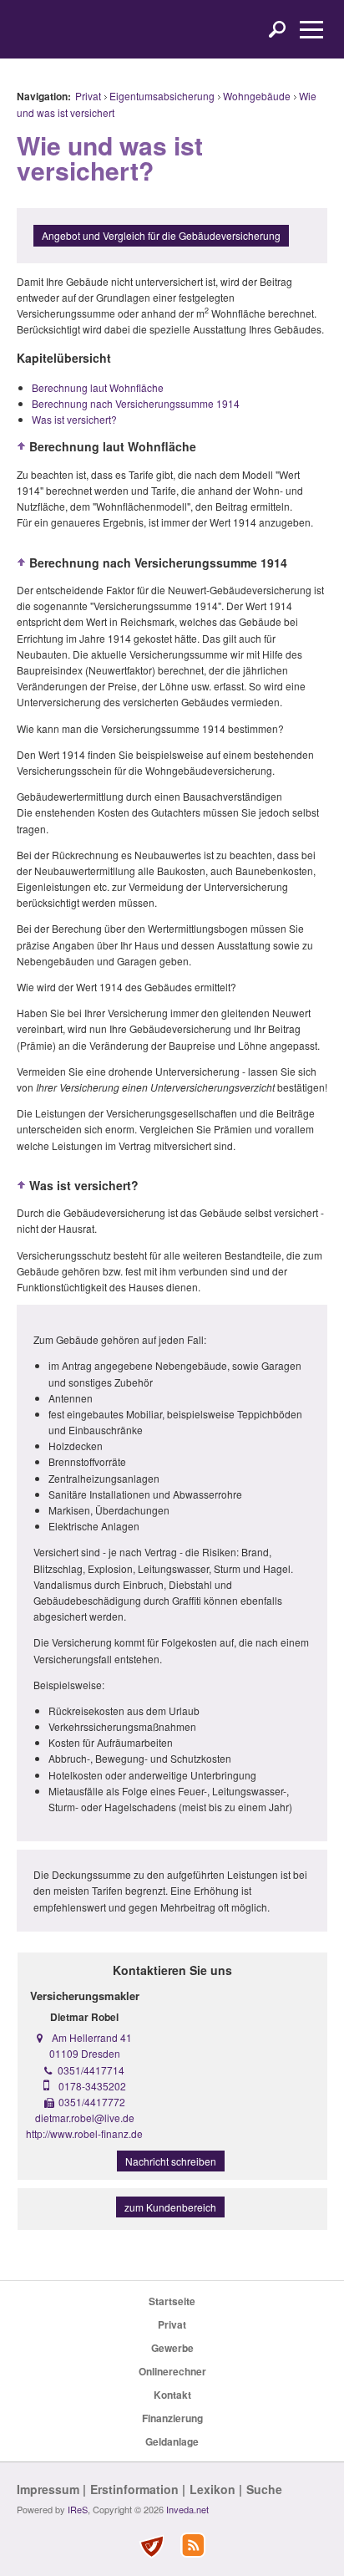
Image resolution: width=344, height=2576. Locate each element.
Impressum (48, 2489)
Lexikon (212, 2489)
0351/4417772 (92, 2102)
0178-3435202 (92, 2086)
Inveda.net (187, 2509)
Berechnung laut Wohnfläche (98, 387)
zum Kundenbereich (170, 2207)
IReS (78, 2509)
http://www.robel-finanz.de (84, 2133)
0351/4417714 (91, 2070)
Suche (264, 2489)
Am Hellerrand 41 (92, 2037)
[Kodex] (151, 2547)
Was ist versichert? (74, 419)
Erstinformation (134, 2489)
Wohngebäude (257, 96)
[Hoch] (22, 446)
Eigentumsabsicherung (162, 96)
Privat (88, 96)
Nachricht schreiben (171, 2161)
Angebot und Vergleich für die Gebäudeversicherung (161, 235)
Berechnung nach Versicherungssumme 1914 (136, 403)
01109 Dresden (85, 2053)
